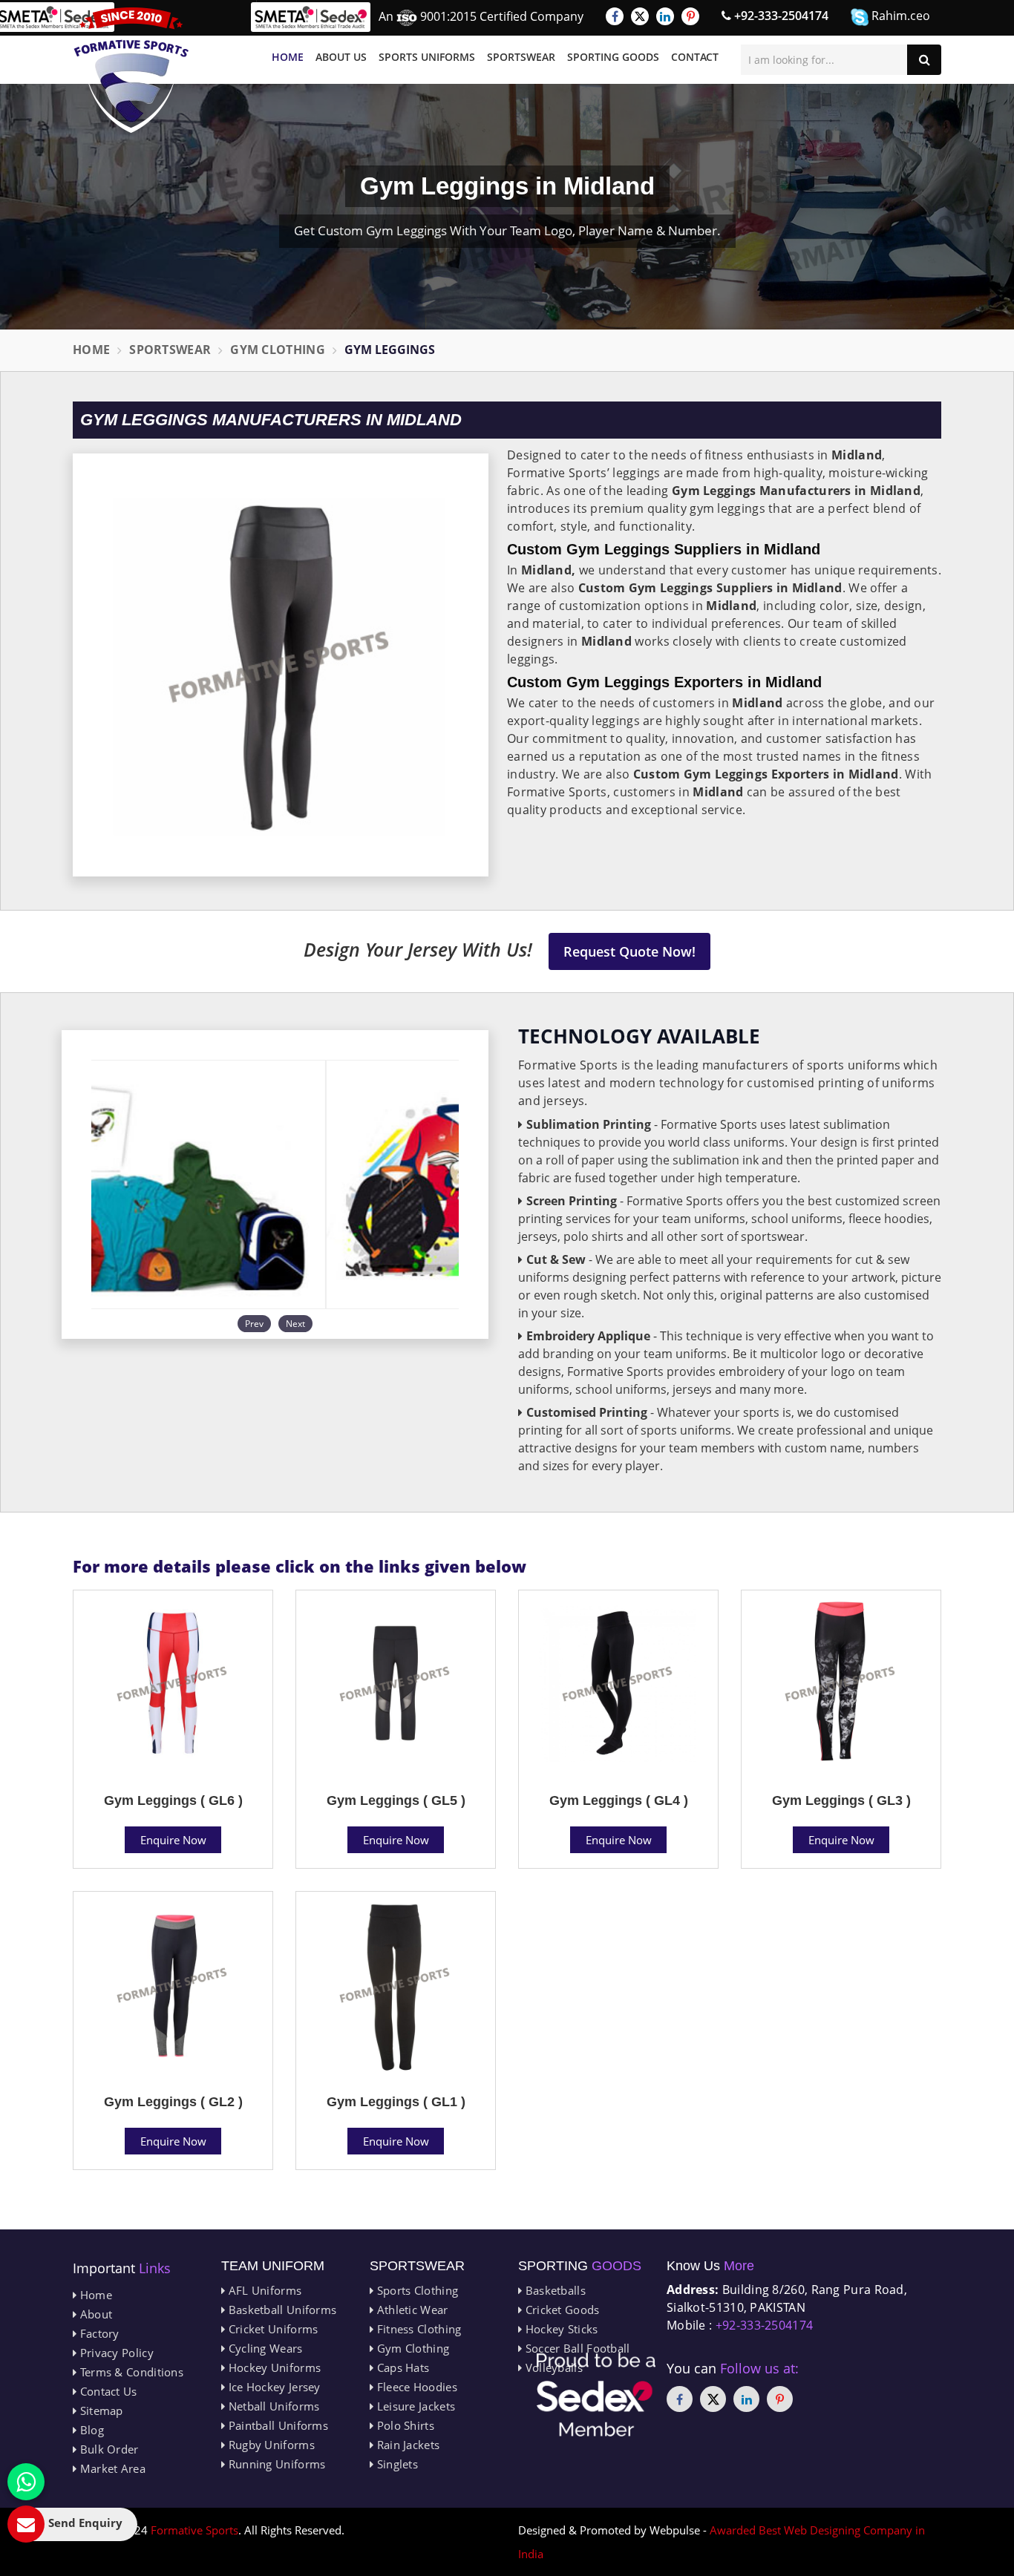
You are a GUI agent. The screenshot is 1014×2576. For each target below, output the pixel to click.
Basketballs (554, 2290)
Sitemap (99, 2411)
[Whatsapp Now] (26, 2482)
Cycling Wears (264, 2348)
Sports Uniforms (427, 57)
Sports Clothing (416, 2290)
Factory (98, 2333)
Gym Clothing (278, 350)
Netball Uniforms (272, 2406)
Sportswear (521, 57)
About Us (341, 57)
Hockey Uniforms (273, 2367)
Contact (695, 57)
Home (288, 57)
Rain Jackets (406, 2445)
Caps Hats (401, 2367)
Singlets (396, 2464)
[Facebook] (615, 16)
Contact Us (107, 2391)
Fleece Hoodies (415, 2387)
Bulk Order (107, 2449)
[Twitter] (640, 16)
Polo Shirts (404, 2425)
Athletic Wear (410, 2310)
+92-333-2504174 (780, 16)
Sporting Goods (613, 57)
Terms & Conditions (130, 2372)
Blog (90, 2430)
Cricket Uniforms (271, 2329)
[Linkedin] (665, 16)
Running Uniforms (275, 2464)
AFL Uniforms (263, 2290)
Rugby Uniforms (270, 2445)
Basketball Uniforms (281, 2310)
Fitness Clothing (417, 2329)
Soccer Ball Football (576, 2348)
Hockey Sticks (560, 2329)
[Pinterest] (690, 16)
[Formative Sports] (131, 70)
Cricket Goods (560, 2310)
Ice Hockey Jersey (272, 2387)
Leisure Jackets (414, 2406)
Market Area (111, 2468)
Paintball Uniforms (277, 2425)
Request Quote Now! (629, 951)
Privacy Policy (115, 2353)
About (94, 2314)
